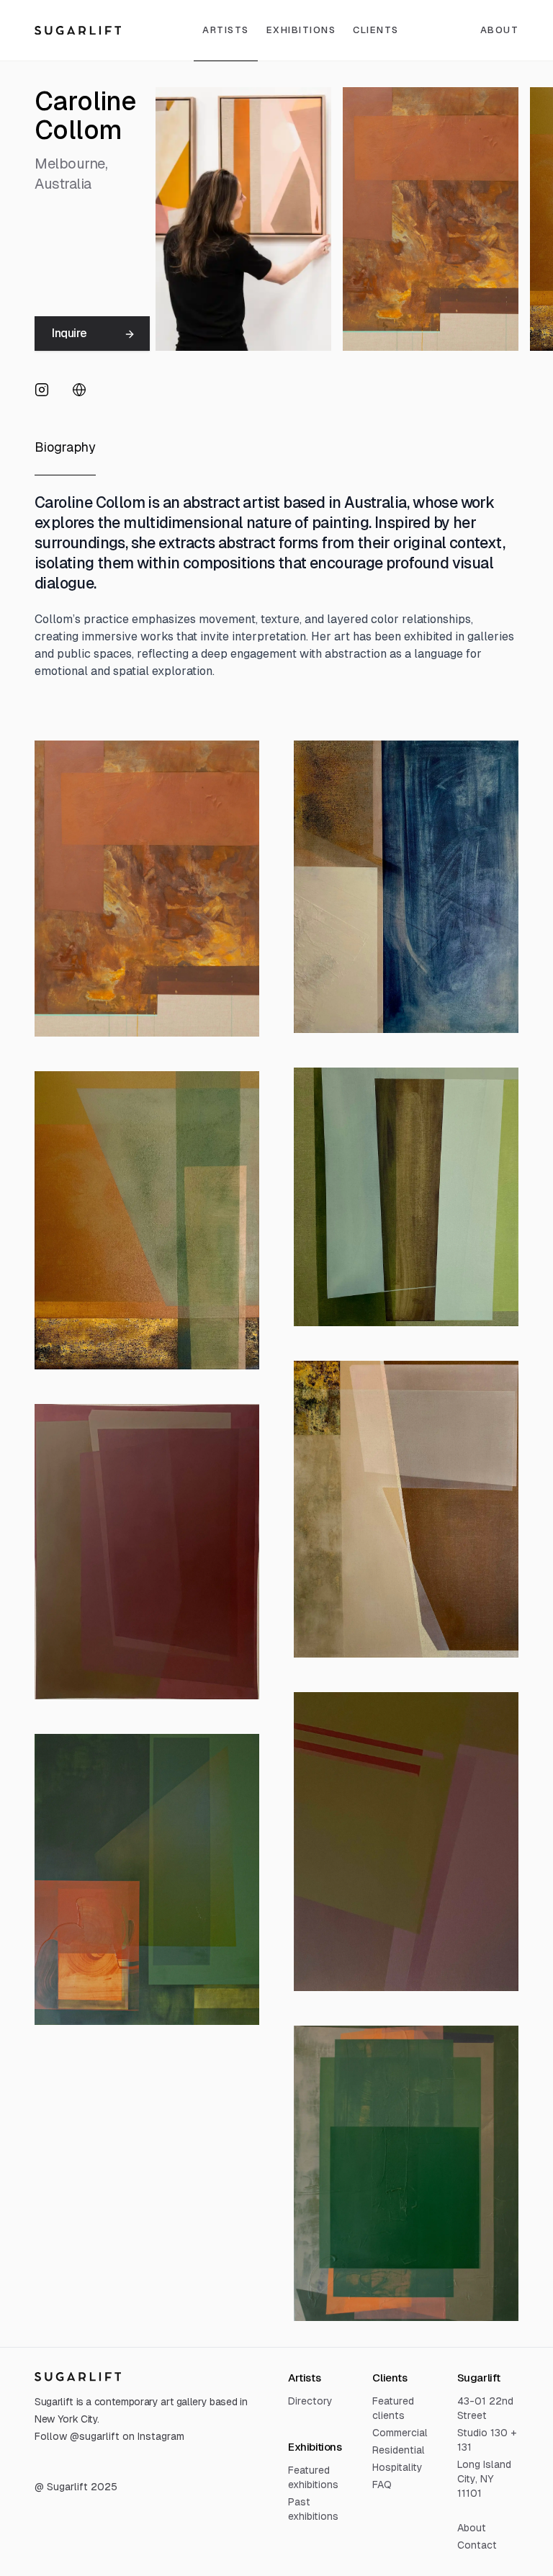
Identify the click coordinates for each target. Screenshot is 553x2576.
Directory (310, 2401)
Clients (376, 30)
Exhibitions (301, 30)
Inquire (69, 333)
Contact (477, 2545)
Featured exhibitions (313, 2477)
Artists (226, 30)
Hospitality (397, 2467)
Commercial (400, 2433)
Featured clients (393, 2408)
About (472, 2528)
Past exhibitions (313, 2509)
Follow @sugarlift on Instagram (109, 2436)
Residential (399, 2450)
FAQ (382, 2485)
